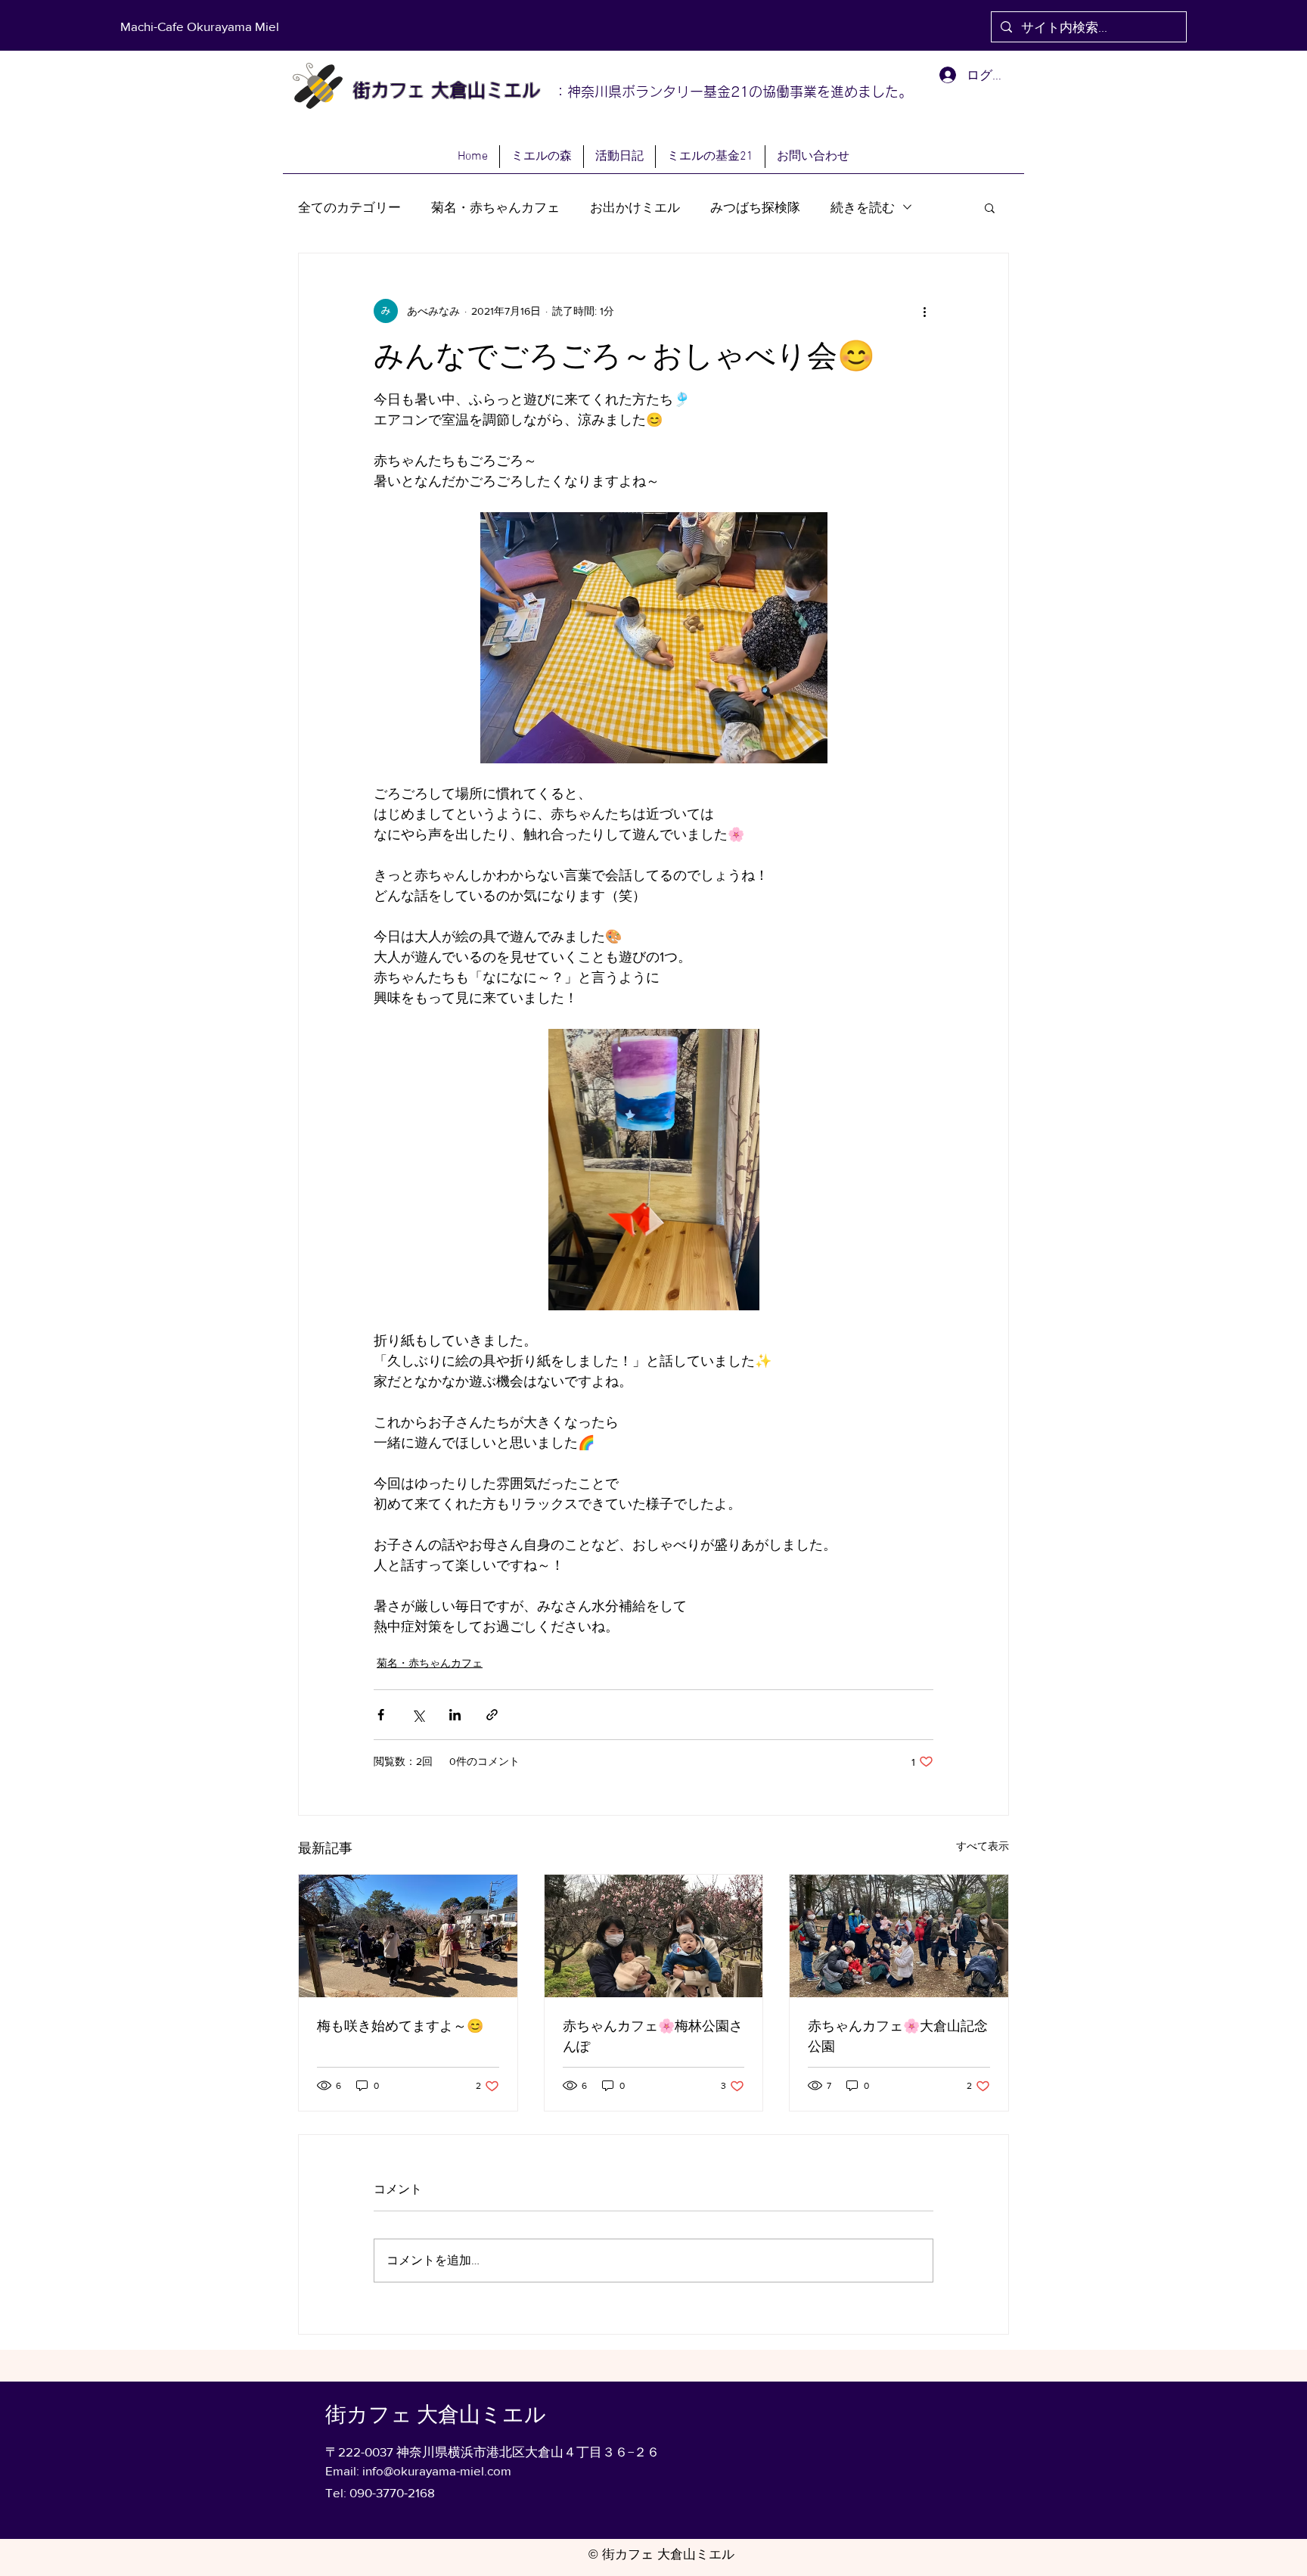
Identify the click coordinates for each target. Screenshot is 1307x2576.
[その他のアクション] (924, 311)
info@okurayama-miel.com (437, 2470)
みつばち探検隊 (755, 207)
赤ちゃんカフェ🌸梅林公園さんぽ (653, 2036)
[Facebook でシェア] (381, 1715)
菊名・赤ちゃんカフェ (495, 207)
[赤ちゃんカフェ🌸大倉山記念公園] (899, 1936)
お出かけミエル (635, 207)
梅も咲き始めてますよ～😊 (400, 2026)
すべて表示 (983, 1846)
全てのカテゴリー (349, 207)
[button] (990, 207)
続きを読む (863, 207)
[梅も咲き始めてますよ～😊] (408, 1936)
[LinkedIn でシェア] (455, 1715)
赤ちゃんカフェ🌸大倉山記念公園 (898, 2036)
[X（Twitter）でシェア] (418, 1715)
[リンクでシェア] (492, 1715)
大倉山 (455, 90)
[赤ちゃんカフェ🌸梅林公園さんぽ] (654, 1936)
